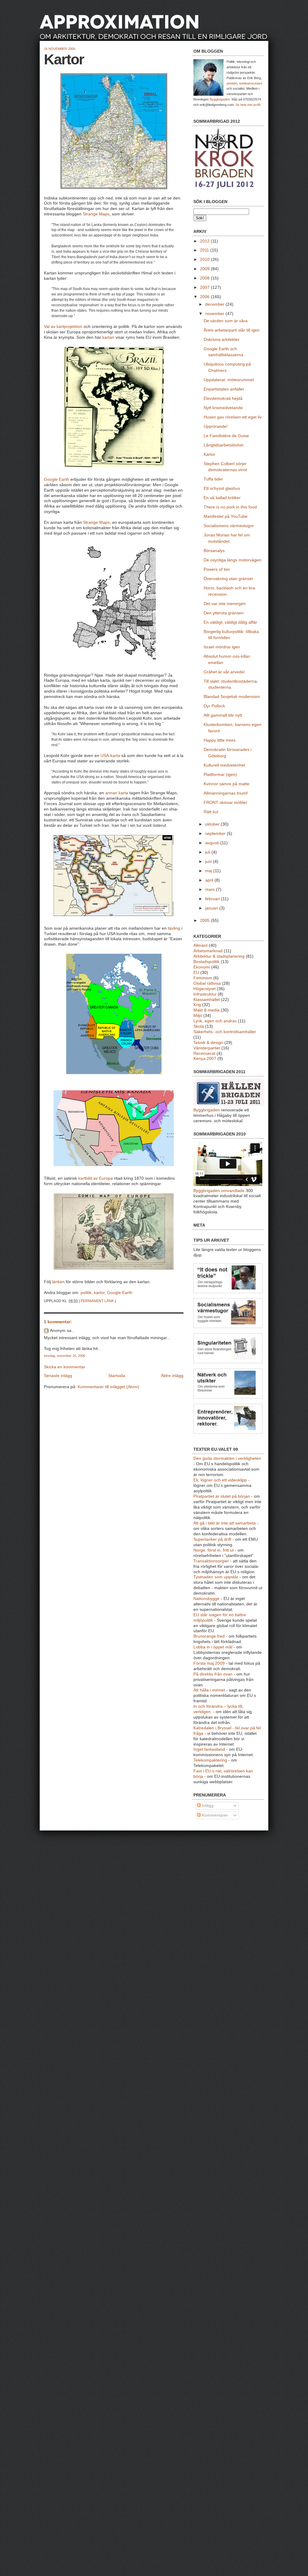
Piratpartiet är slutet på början (222, 1496)
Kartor (64, 59)
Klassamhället (207, 1000)
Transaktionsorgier (211, 1561)
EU (196, 973)
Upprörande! (216, 426)
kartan (108, 337)
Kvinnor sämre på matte (226, 784)
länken (58, 1282)
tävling (174, 928)
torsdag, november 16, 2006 (65, 1356)
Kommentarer (214, 1815)
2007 (205, 287)
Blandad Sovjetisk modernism (232, 697)
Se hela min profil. (248, 105)
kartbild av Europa (95, 1178)
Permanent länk (97, 1301)
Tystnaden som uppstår (216, 1577)
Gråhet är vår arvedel (224, 672)
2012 (205, 241)
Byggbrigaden (220, 99)
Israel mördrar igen (222, 647)
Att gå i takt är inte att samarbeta (225, 1523)
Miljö (198, 1016)
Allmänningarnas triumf (226, 793)
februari (213, 899)
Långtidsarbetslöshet (223, 445)
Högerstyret (205, 989)
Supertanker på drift (212, 1539)
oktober (213, 824)
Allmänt (200, 945)
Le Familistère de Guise (226, 436)
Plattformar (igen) (220, 775)
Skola (199, 1026)
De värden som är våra (226, 321)
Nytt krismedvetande (223, 408)
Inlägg (207, 1806)
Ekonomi (202, 967)
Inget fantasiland (209, 1749)
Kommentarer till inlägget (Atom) (108, 1387)
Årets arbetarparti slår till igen (232, 330)
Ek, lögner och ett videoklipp (220, 1480)
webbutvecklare (251, 83)
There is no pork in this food (230, 507)
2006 (205, 297)
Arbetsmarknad (208, 951)
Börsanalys (214, 551)
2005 (205, 920)
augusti (213, 843)
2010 (205, 259)
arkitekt (232, 83)
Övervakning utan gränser (228, 579)
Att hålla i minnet (209, 1690)
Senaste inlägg (58, 1376)
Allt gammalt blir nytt (223, 715)
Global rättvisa (207, 983)
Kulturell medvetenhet (224, 765)
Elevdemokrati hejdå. (224, 398)
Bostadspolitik (206, 962)
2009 (205, 269)
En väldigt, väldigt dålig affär (230, 622)
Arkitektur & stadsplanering (219, 956)
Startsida (117, 1376)
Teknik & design (208, 1043)
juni (209, 862)
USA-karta (110, 756)
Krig (197, 1005)
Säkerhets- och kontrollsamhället (225, 1032)
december (215, 304)
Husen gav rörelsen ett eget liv (233, 417)
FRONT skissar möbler (225, 803)
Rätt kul (211, 812)
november (215, 314)
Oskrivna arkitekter (222, 340)
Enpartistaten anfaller (224, 389)
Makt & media (206, 1010)
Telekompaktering (210, 1760)
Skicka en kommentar (65, 1367)
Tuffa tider (213, 479)
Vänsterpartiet (207, 1048)
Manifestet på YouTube (226, 516)
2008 (205, 278)
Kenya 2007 (205, 1059)
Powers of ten (217, 569)
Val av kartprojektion (63, 327)
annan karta (117, 793)
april (210, 880)
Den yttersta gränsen (224, 613)
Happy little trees (220, 740)
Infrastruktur (205, 994)
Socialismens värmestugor (229, 526)
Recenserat (204, 1053)
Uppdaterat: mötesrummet (229, 380)
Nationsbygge (206, 1599)
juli (208, 852)
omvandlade (233, 1191)
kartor (99, 1293)
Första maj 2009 (209, 1663)
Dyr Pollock (214, 706)
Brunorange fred (209, 1636)
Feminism (203, 978)
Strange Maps (96, 214)
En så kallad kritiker (222, 498)
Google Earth (57, 479)
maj (209, 871)
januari (212, 908)
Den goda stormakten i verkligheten (227, 1458)
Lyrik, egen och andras (215, 1021)
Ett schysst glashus (222, 488)
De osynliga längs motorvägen (233, 560)
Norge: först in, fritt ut (214, 1550)
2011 (205, 250)
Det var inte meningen (225, 604)
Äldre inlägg (172, 1376)
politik (86, 1293)
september (216, 834)
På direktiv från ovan (213, 1674)
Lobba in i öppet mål (213, 1647)
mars (211, 890)
